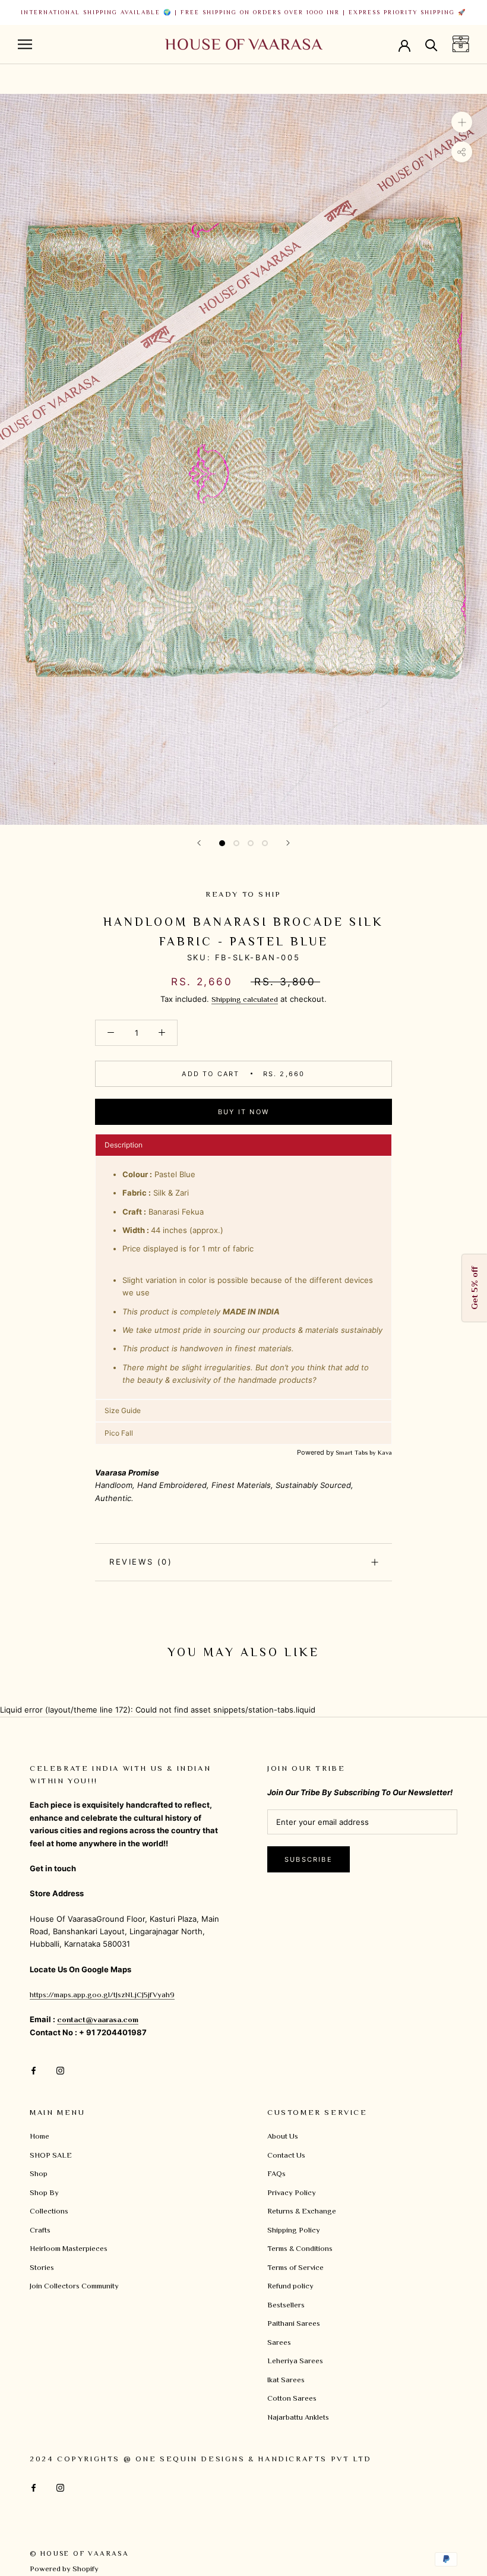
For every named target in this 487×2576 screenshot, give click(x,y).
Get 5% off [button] (474, 1288)
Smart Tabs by (357, 1452)
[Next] (288, 843)
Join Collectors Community (74, 2286)
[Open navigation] (25, 44)
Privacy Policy (292, 2192)
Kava (385, 1452)
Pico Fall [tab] (119, 1433)
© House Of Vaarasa (79, 2553)
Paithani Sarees (294, 2323)
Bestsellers (286, 2305)
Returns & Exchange (302, 2211)
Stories (42, 2267)
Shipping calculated (245, 999)
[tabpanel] (243, 1278)
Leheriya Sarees (295, 2361)
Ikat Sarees (286, 2380)
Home (39, 2136)
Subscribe (309, 1859)
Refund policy (290, 2286)
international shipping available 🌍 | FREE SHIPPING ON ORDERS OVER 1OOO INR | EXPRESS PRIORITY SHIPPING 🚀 (243, 12)
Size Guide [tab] (123, 1410)
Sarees (279, 2342)
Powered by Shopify (64, 2569)
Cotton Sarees (292, 2398)
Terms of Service (295, 2267)
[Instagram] (60, 2069)
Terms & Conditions (300, 2248)
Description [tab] (124, 1145)
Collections (49, 2211)
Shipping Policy (294, 2230)
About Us (283, 2136)
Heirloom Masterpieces (69, 2248)
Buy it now (243, 1112)
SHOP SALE (51, 2155)
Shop (39, 2173)
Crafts (40, 2230)
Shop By (44, 2192)
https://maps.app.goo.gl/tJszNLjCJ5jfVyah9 (102, 1995)
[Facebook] (34, 2069)
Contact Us (286, 2155)
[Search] (431, 44)
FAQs (276, 2173)
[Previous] (199, 843)
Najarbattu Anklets (298, 2417)
